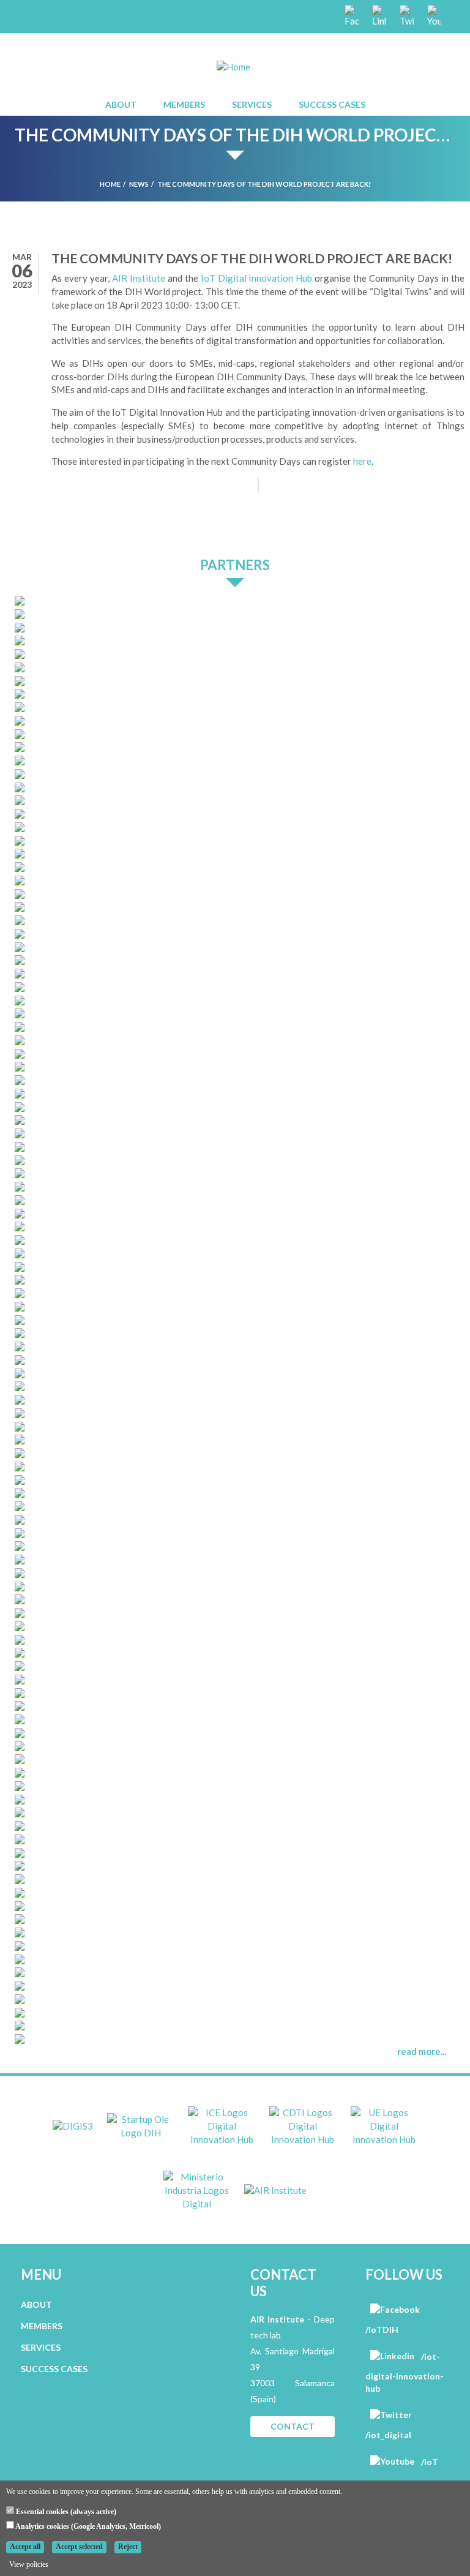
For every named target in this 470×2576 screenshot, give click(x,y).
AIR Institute (139, 278)
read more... (422, 2051)
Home (110, 184)
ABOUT (36, 2304)
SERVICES (41, 2347)
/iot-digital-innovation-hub (405, 2372)
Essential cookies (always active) (65, 2512)
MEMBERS (42, 2326)
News (139, 184)
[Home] (233, 66)
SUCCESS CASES (54, 2369)
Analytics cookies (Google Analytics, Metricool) (88, 2526)
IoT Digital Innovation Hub (258, 278)
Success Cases (332, 104)
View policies (29, 2564)
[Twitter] (406, 15)
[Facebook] (351, 15)
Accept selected (79, 2547)
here (362, 461)
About (121, 104)
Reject (128, 2547)
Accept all (25, 2547)
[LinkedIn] (378, 15)
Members (184, 104)
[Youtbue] (433, 15)
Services (252, 104)
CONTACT (293, 2426)
